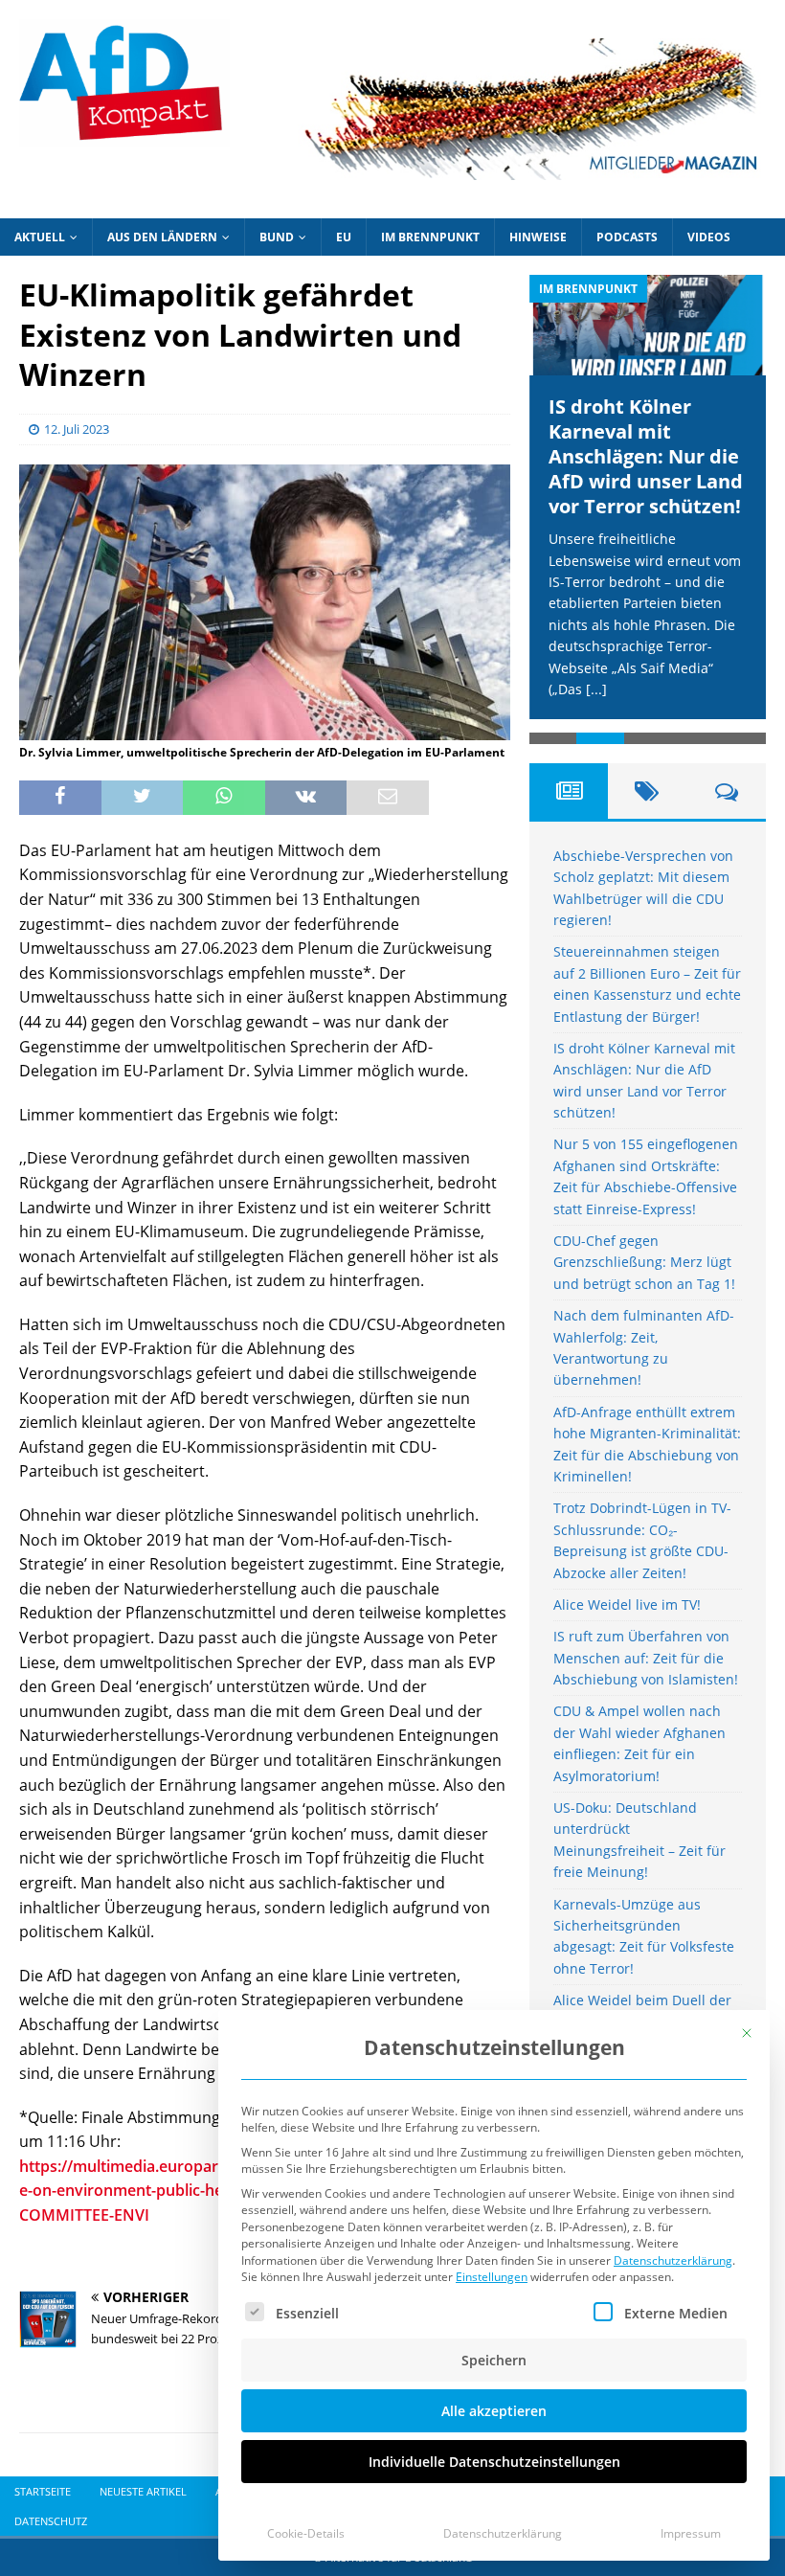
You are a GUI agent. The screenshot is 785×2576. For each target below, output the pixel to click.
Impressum (691, 2533)
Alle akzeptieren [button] (494, 2411)
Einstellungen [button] (492, 2277)
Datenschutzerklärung (673, 2260)
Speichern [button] (494, 2360)
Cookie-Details (306, 2533)
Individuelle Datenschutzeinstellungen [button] (494, 2462)
